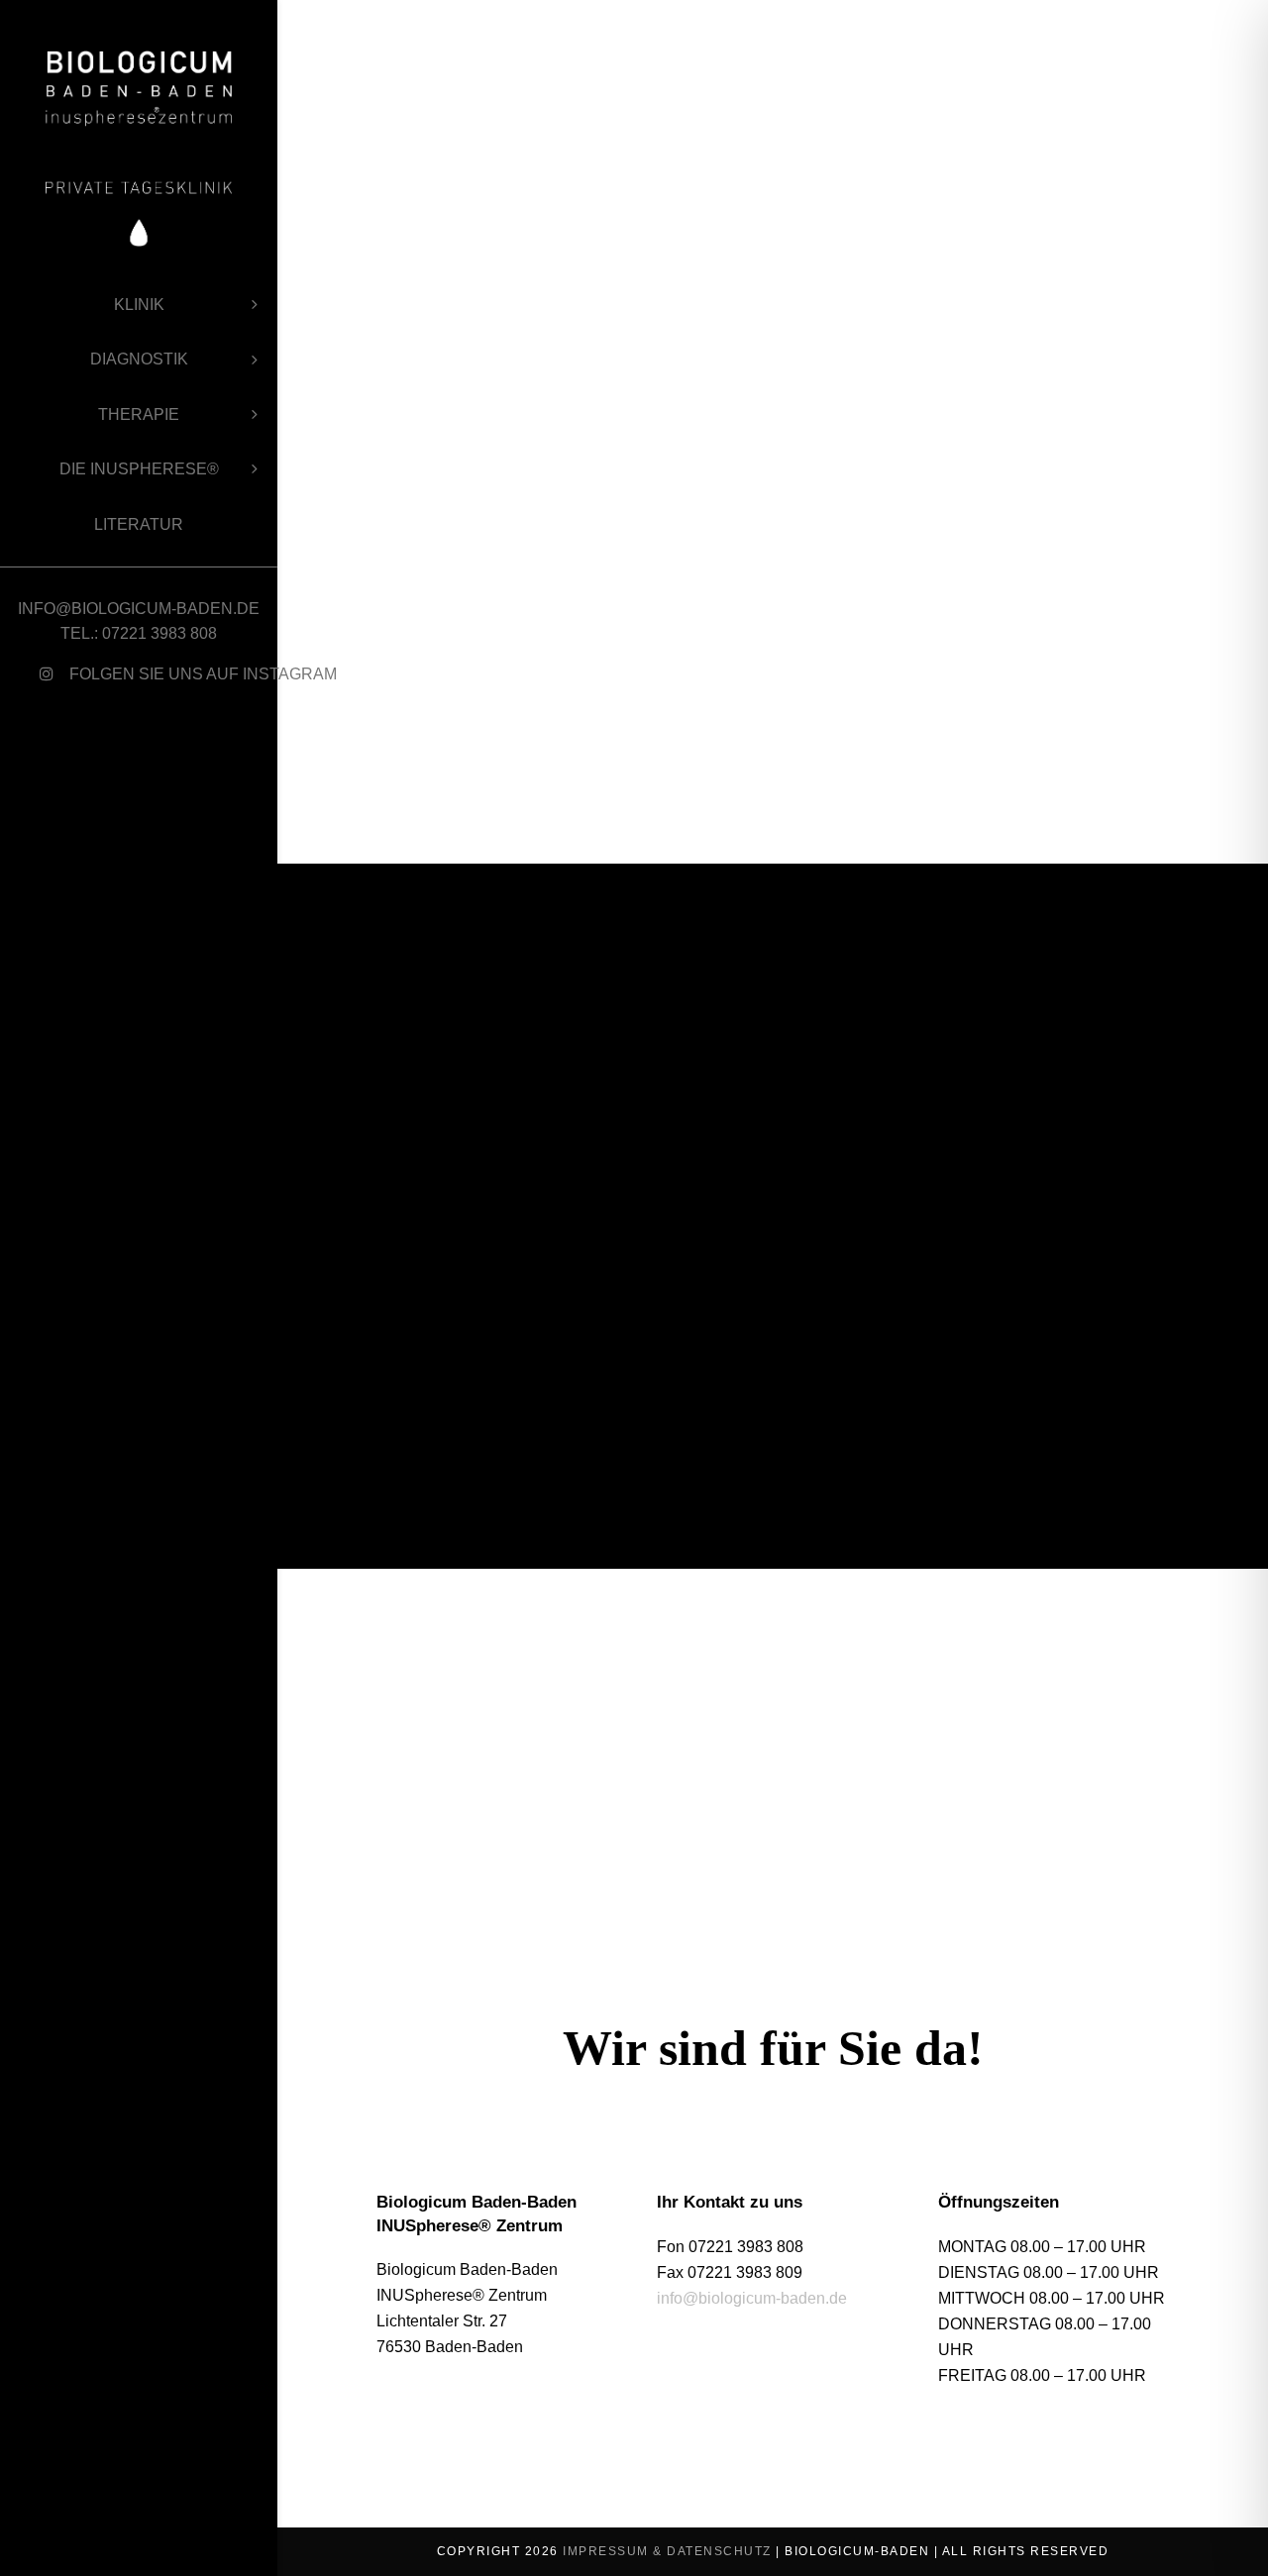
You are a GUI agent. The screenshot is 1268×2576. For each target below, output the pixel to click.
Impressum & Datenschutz (667, 2551)
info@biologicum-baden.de (752, 2298)
